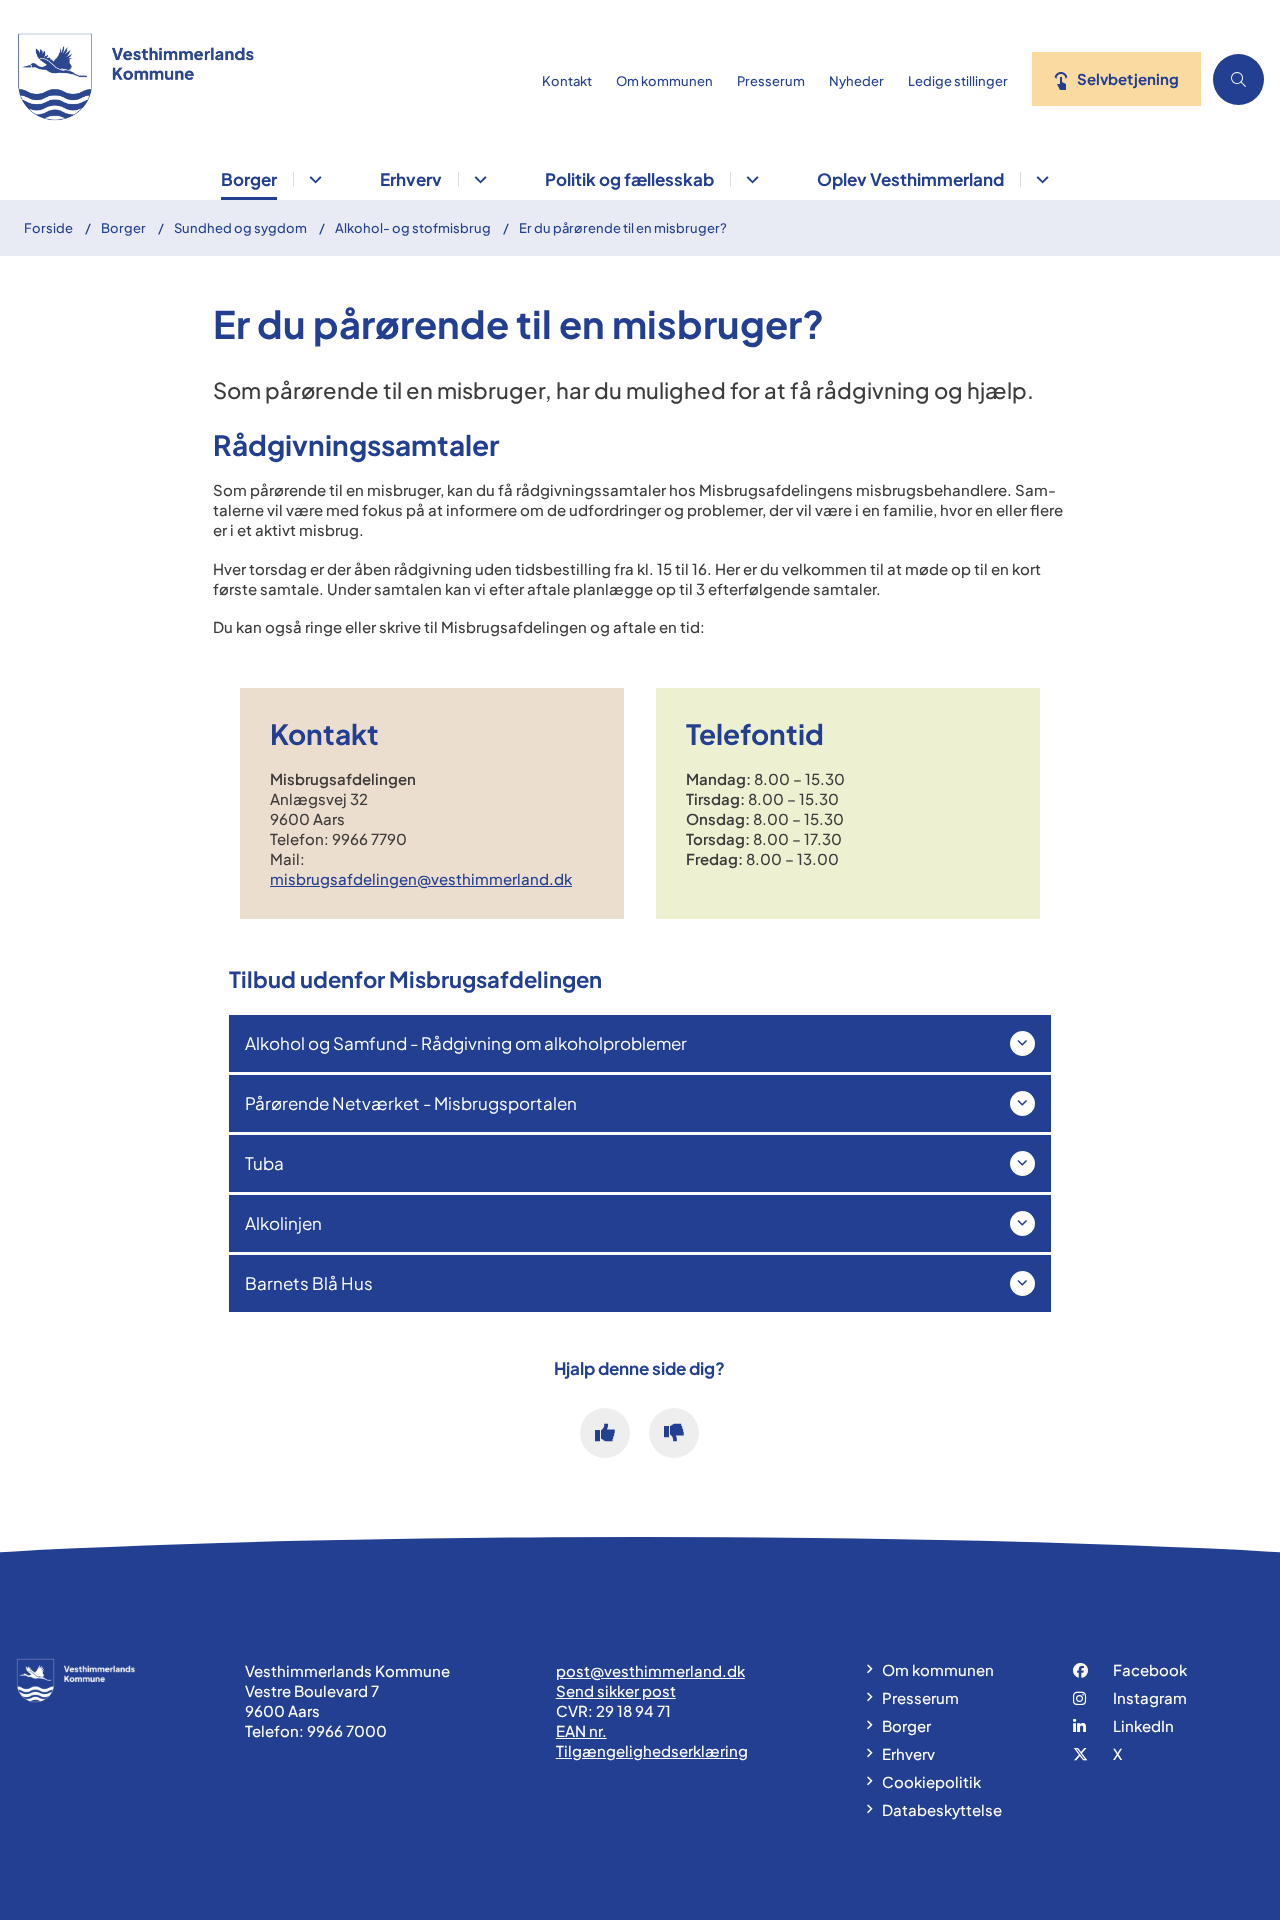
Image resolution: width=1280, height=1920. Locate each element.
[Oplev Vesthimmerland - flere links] (1039, 179)
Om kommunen (938, 1669)
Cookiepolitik (931, 1781)
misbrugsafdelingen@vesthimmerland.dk (421, 878)
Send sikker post (616, 1690)
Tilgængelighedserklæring (652, 1750)
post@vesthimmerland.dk (650, 1670)
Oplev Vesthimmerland (910, 179)
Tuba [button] (264, 1163)
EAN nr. (581, 1730)
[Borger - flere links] (312, 179)
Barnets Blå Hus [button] (309, 1283)
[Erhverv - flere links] (477, 179)
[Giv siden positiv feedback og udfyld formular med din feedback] (605, 1433)
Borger (249, 179)
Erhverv (411, 179)
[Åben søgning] (1238, 79)
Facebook (1150, 1669)
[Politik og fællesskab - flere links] (749, 179)
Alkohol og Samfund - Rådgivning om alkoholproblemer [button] (466, 1043)
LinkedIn (1143, 1725)
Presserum (920, 1697)
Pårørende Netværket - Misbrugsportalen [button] (411, 1103)
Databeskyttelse (942, 1809)
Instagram (1150, 1697)
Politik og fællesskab (629, 179)
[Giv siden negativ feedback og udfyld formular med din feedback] (674, 1433)
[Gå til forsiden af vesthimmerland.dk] (265, 79)
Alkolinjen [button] (283, 1223)
